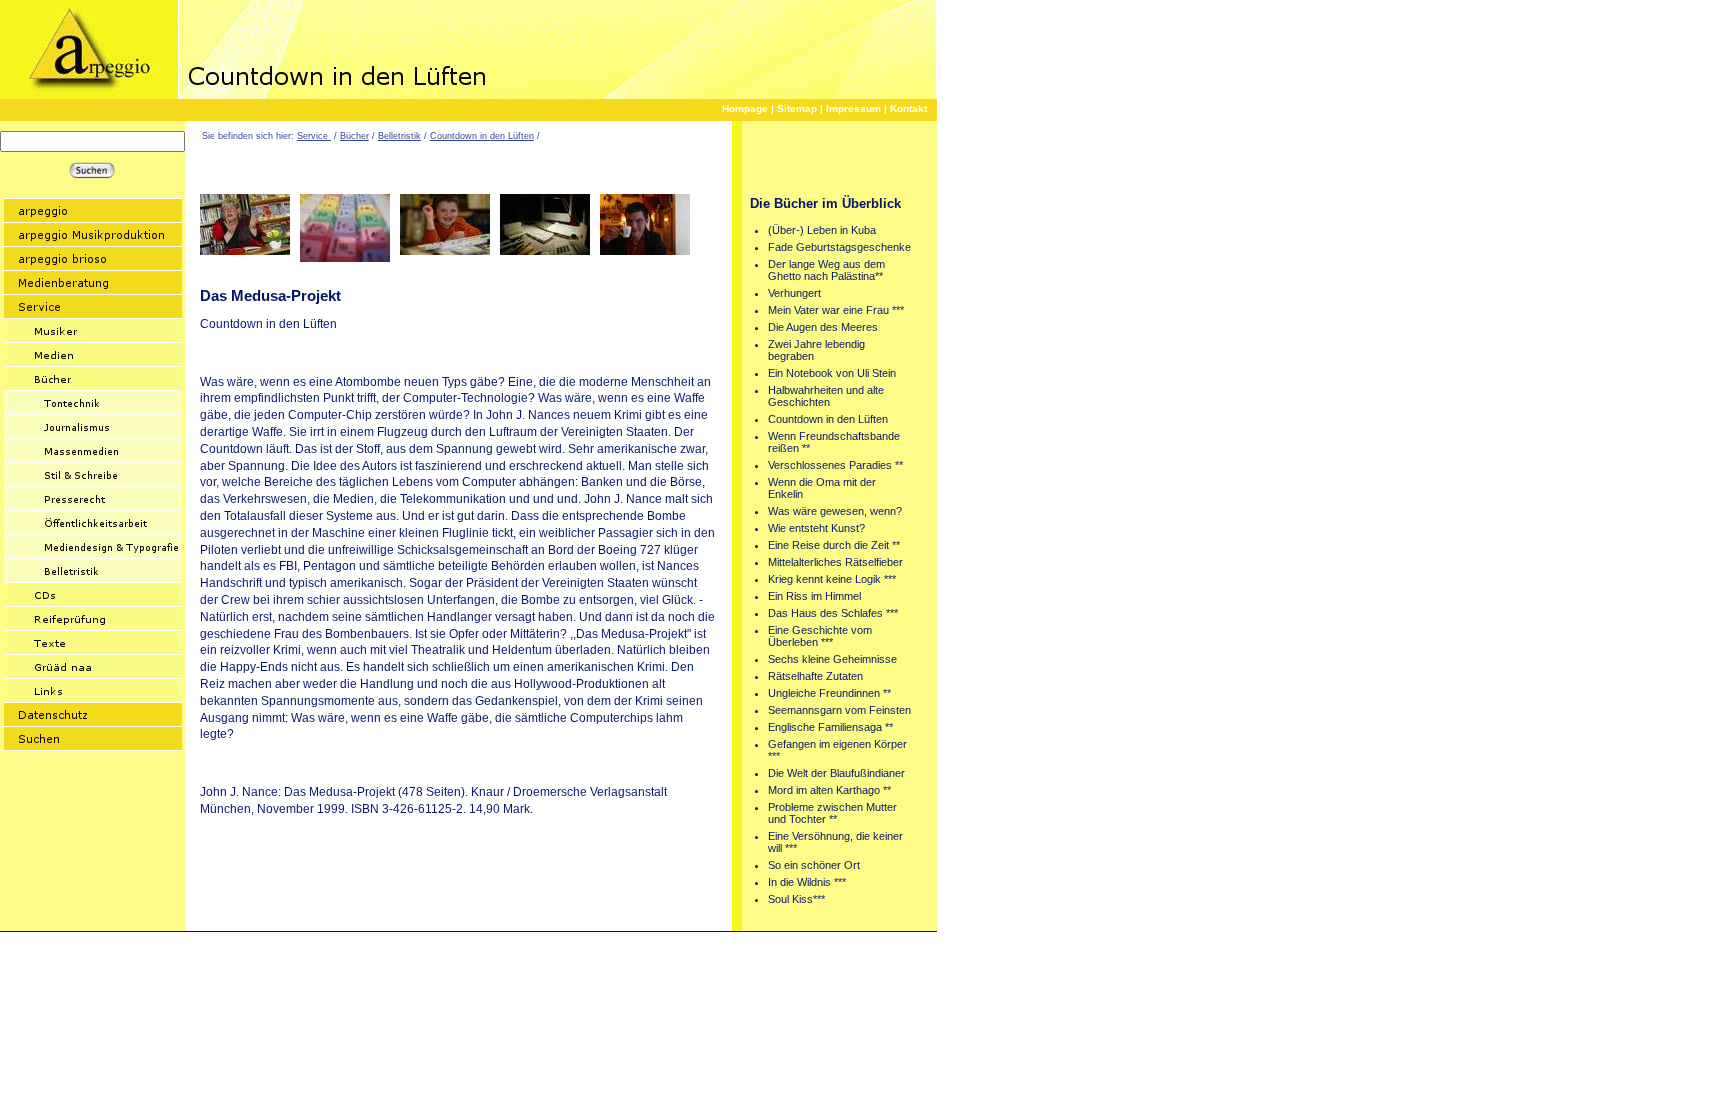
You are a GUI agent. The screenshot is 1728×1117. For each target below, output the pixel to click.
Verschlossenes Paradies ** (835, 465)
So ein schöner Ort (814, 865)
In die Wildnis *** (807, 882)
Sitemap (797, 108)
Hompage (745, 108)
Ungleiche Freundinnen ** (829, 693)
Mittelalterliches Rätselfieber (835, 562)
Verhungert (794, 293)
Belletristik (399, 136)
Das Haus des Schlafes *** (833, 613)
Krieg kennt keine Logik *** (832, 579)
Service (314, 136)
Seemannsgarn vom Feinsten (839, 710)
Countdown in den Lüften (482, 136)
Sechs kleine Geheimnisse (832, 659)
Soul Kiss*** (796, 899)
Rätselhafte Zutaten (815, 676)
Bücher (354, 136)
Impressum (853, 108)
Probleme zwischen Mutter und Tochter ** (832, 813)
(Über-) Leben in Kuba (822, 230)
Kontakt (908, 108)
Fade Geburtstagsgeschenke (839, 247)
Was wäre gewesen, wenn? (835, 511)
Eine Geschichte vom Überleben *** (820, 636)
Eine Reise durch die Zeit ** (834, 545)
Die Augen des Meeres (823, 327)
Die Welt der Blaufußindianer (836, 773)
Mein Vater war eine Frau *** (836, 310)
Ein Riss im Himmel (814, 596)
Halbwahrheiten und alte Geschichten (826, 396)
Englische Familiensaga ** (830, 727)
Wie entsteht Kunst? (816, 528)
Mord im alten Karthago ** (829, 790)
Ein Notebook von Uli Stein (832, 373)
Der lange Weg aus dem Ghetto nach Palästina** (826, 270)
